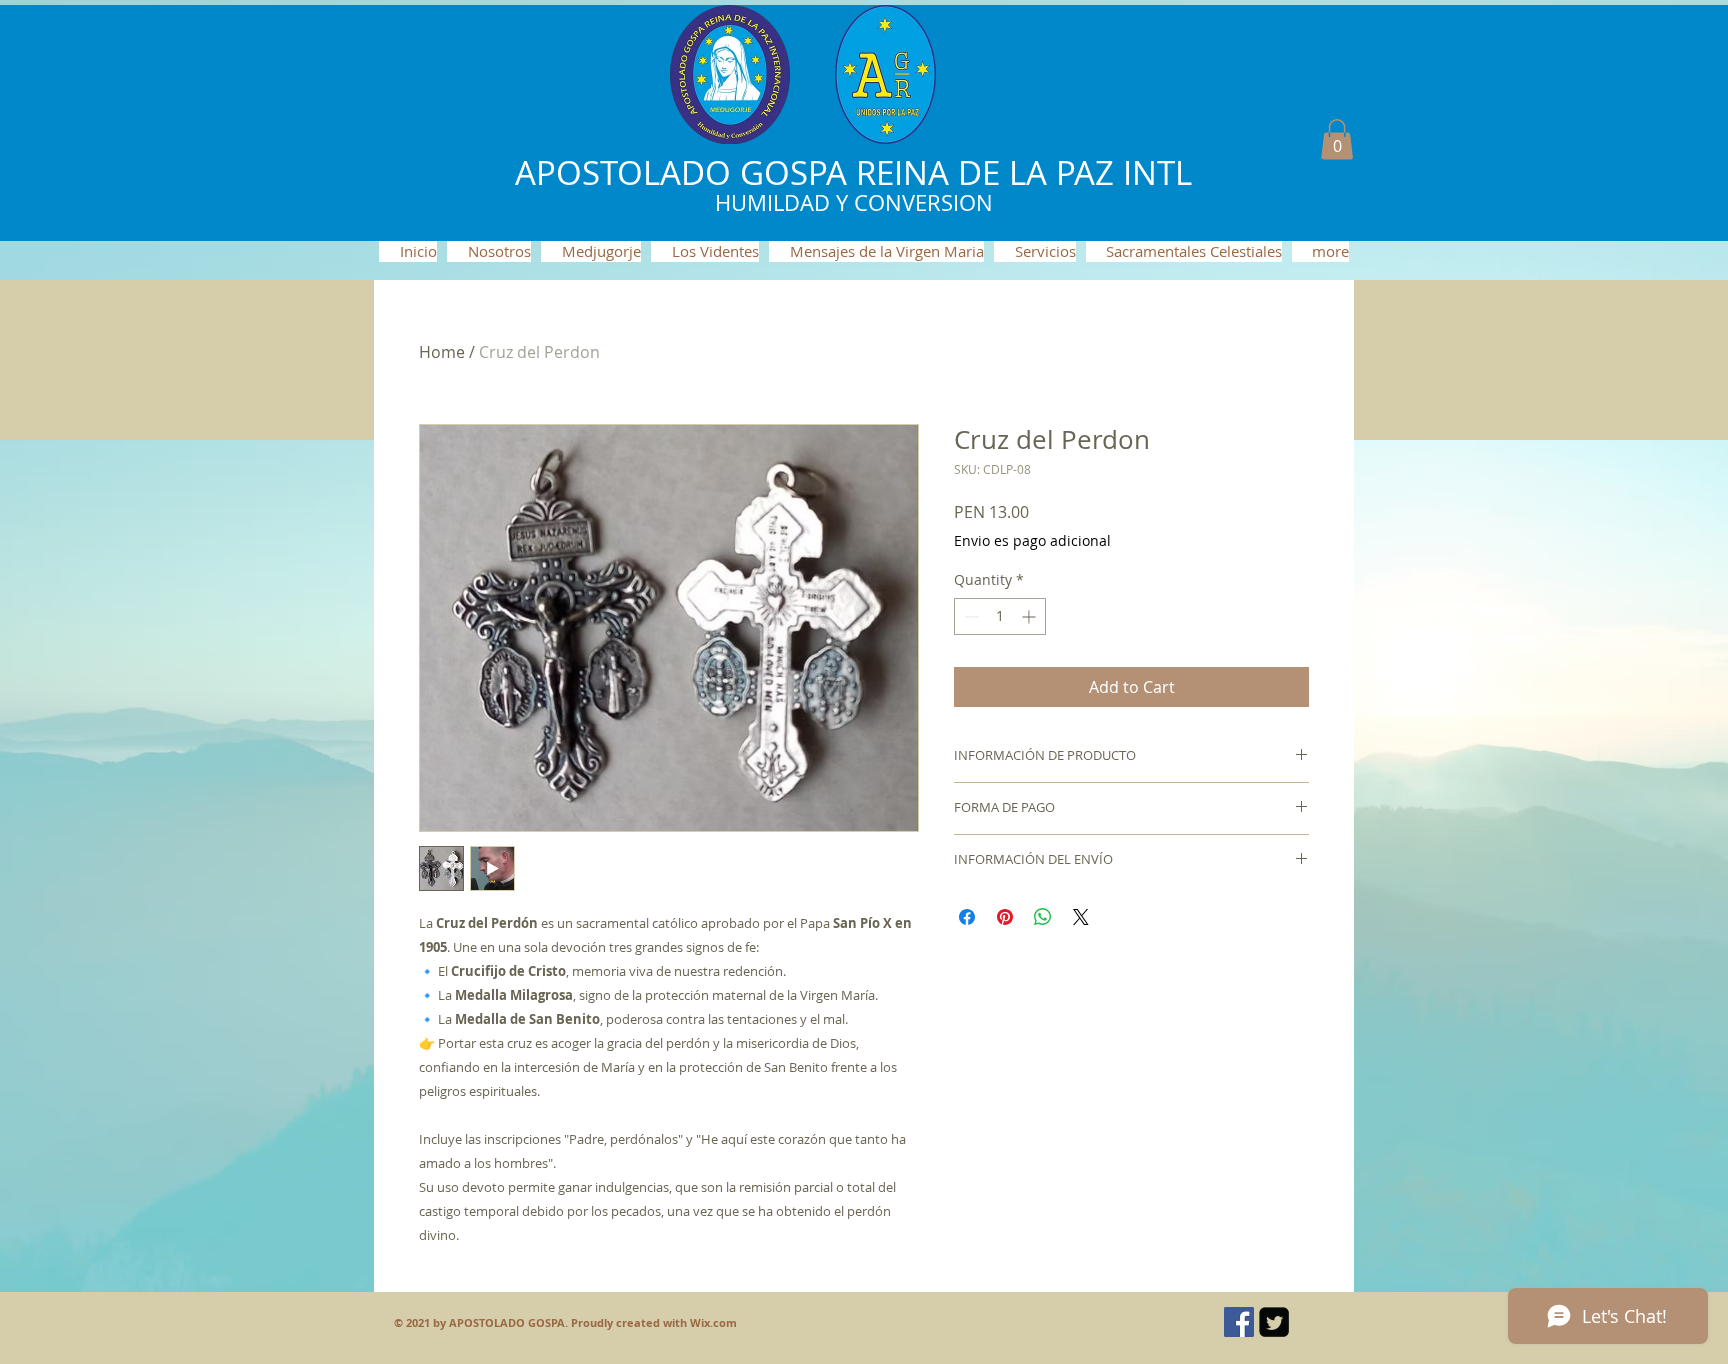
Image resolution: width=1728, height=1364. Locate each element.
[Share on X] (1081, 917)
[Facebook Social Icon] (1239, 1322)
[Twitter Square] (1274, 1322)
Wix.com (713, 1322)
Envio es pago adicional (1032, 540)
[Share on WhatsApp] (1043, 917)
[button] (1337, 139)
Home (442, 352)
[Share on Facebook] (967, 917)
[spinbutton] (1000, 616)
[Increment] (1030, 616)
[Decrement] (969, 616)
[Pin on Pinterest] (1005, 917)
